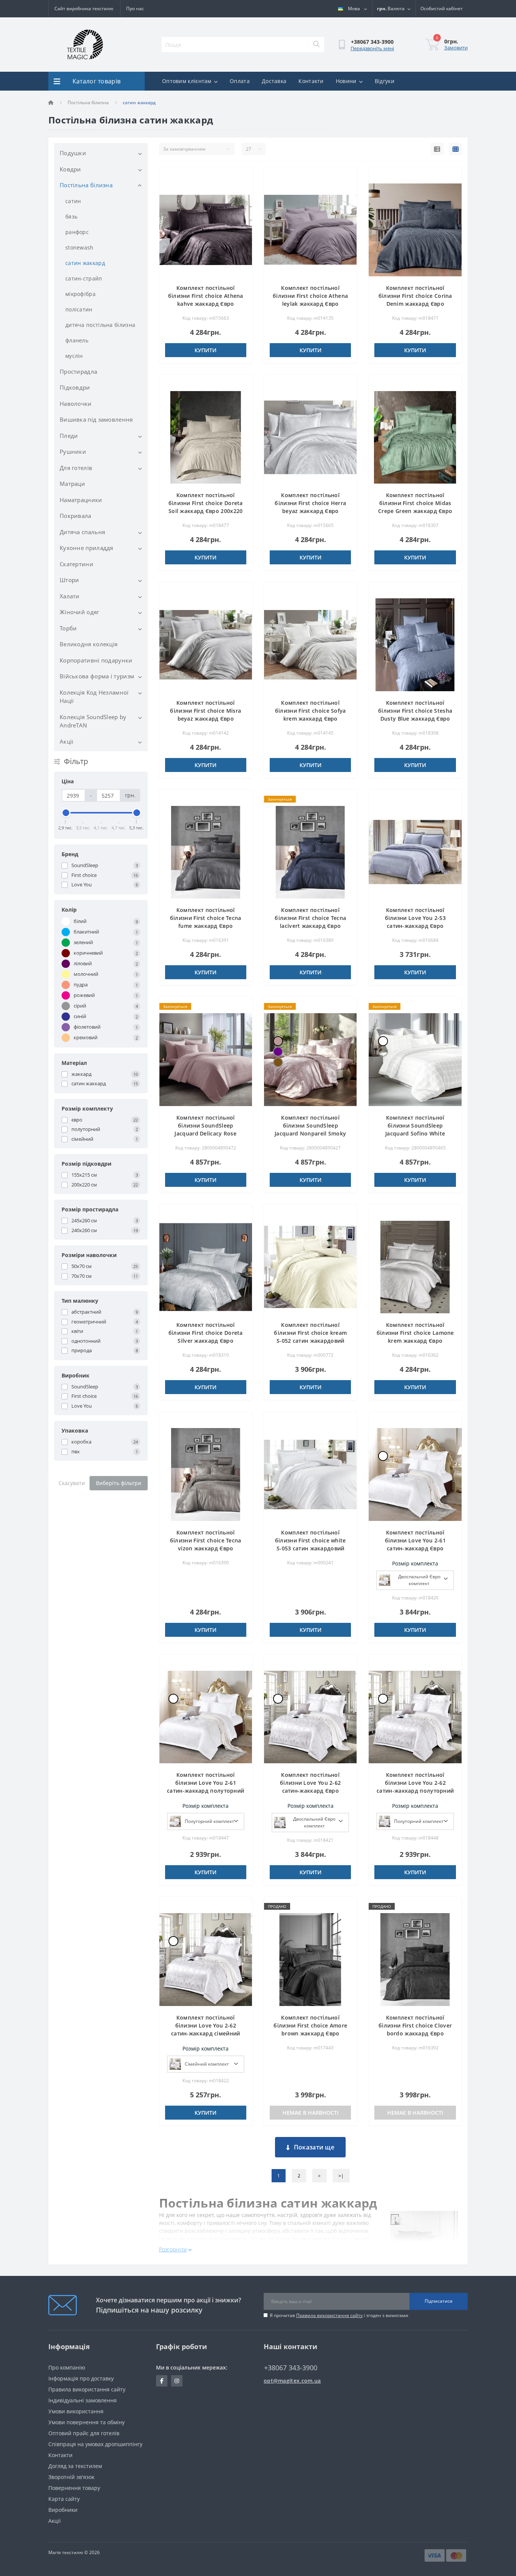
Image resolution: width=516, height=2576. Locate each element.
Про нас (135, 8)
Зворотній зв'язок (71, 2477)
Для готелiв (76, 468)
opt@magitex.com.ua (292, 2381)
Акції (67, 741)
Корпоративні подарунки (96, 660)
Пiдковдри (75, 387)
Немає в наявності (311, 2113)
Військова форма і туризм (97, 676)
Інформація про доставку (81, 2378)
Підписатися (439, 2301)
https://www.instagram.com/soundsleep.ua (177, 2381)
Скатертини (76, 564)
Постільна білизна (88, 102)
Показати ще (314, 2147)
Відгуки (385, 81)
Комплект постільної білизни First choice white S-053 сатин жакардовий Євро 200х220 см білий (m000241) (311, 1548)
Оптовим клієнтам (187, 81)
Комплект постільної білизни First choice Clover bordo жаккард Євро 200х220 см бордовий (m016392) (415, 2033)
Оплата (240, 81)
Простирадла (78, 371)
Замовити (456, 48)
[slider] (66, 813)
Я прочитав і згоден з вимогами (339, 2315)
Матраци (72, 484)
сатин (73, 201)
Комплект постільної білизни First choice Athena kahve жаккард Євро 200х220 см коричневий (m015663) (206, 304)
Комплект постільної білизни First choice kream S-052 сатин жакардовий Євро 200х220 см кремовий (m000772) (310, 1341)
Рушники (73, 451)
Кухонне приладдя (87, 548)
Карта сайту (64, 2499)
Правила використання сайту (329, 2315)
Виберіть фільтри (119, 1483)
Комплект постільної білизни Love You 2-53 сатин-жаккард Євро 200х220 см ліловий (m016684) (415, 926)
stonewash (80, 247)
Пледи (69, 436)
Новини (346, 81)
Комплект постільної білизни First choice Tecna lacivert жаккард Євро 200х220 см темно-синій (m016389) (310, 926)
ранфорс (77, 232)
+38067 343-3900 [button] (291, 2368)
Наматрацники (81, 500)
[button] (442, 9)
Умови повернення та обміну (87, 2422)
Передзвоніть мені (372, 48)
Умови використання (76, 2411)
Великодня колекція (89, 644)
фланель (77, 340)
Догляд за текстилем (75, 2466)
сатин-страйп (84, 278)
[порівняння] (240, 189)
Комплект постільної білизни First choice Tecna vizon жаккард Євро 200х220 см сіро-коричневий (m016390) (206, 1548)
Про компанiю (67, 2367)
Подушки (73, 153)
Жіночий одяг (80, 612)
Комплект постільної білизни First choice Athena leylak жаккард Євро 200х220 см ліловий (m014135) (310, 304)
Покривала (76, 516)
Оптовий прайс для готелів (84, 2433)
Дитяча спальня (82, 532)
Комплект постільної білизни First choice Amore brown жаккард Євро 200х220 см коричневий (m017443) (310, 2033)
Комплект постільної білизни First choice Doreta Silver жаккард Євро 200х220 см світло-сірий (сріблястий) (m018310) (206, 1341)
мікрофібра (80, 294)
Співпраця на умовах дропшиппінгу (95, 2444)
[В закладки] (240, 177)
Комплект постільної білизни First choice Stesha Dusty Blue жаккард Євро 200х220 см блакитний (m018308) (415, 719)
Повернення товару (74, 2488)
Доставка (274, 81)
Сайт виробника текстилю (84, 8)
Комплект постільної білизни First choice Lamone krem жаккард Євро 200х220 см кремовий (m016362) (415, 1341)
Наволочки (76, 404)
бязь (71, 216)
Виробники (63, 2510)
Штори (70, 580)
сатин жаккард (85, 263)
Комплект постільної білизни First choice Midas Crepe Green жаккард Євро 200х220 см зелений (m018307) (415, 511)
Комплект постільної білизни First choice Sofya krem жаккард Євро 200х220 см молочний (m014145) (311, 719)
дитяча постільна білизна (100, 325)
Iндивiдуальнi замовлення (83, 2400)
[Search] (316, 45)
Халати (70, 596)
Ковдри (70, 169)
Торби (68, 628)
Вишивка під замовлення (96, 419)
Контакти (311, 81)
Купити (205, 350)
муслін (74, 356)
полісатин (79, 309)
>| (341, 2176)
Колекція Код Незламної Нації (94, 697)
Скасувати (72, 1483)
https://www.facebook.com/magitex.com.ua (162, 2381)
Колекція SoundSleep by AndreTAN (93, 721)
